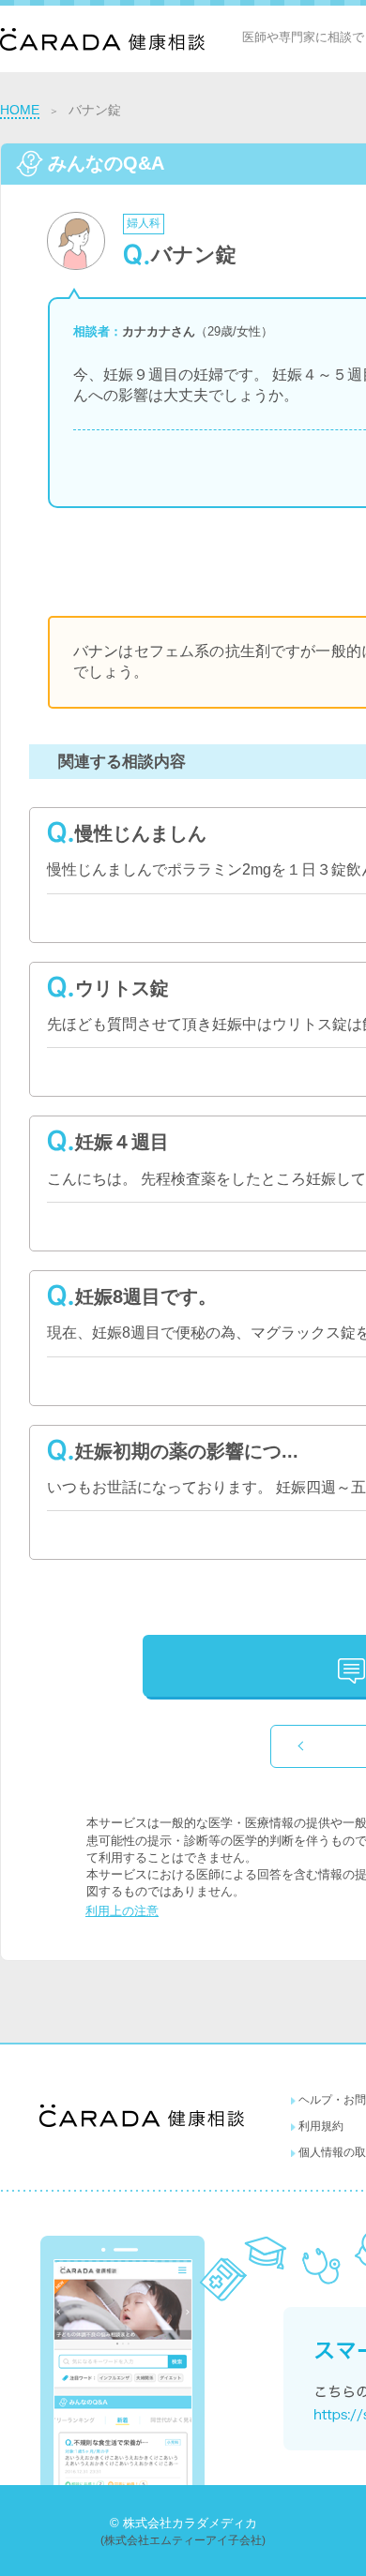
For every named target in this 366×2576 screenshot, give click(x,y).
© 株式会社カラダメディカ (183, 2523)
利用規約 (321, 2126)
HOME (20, 110)
